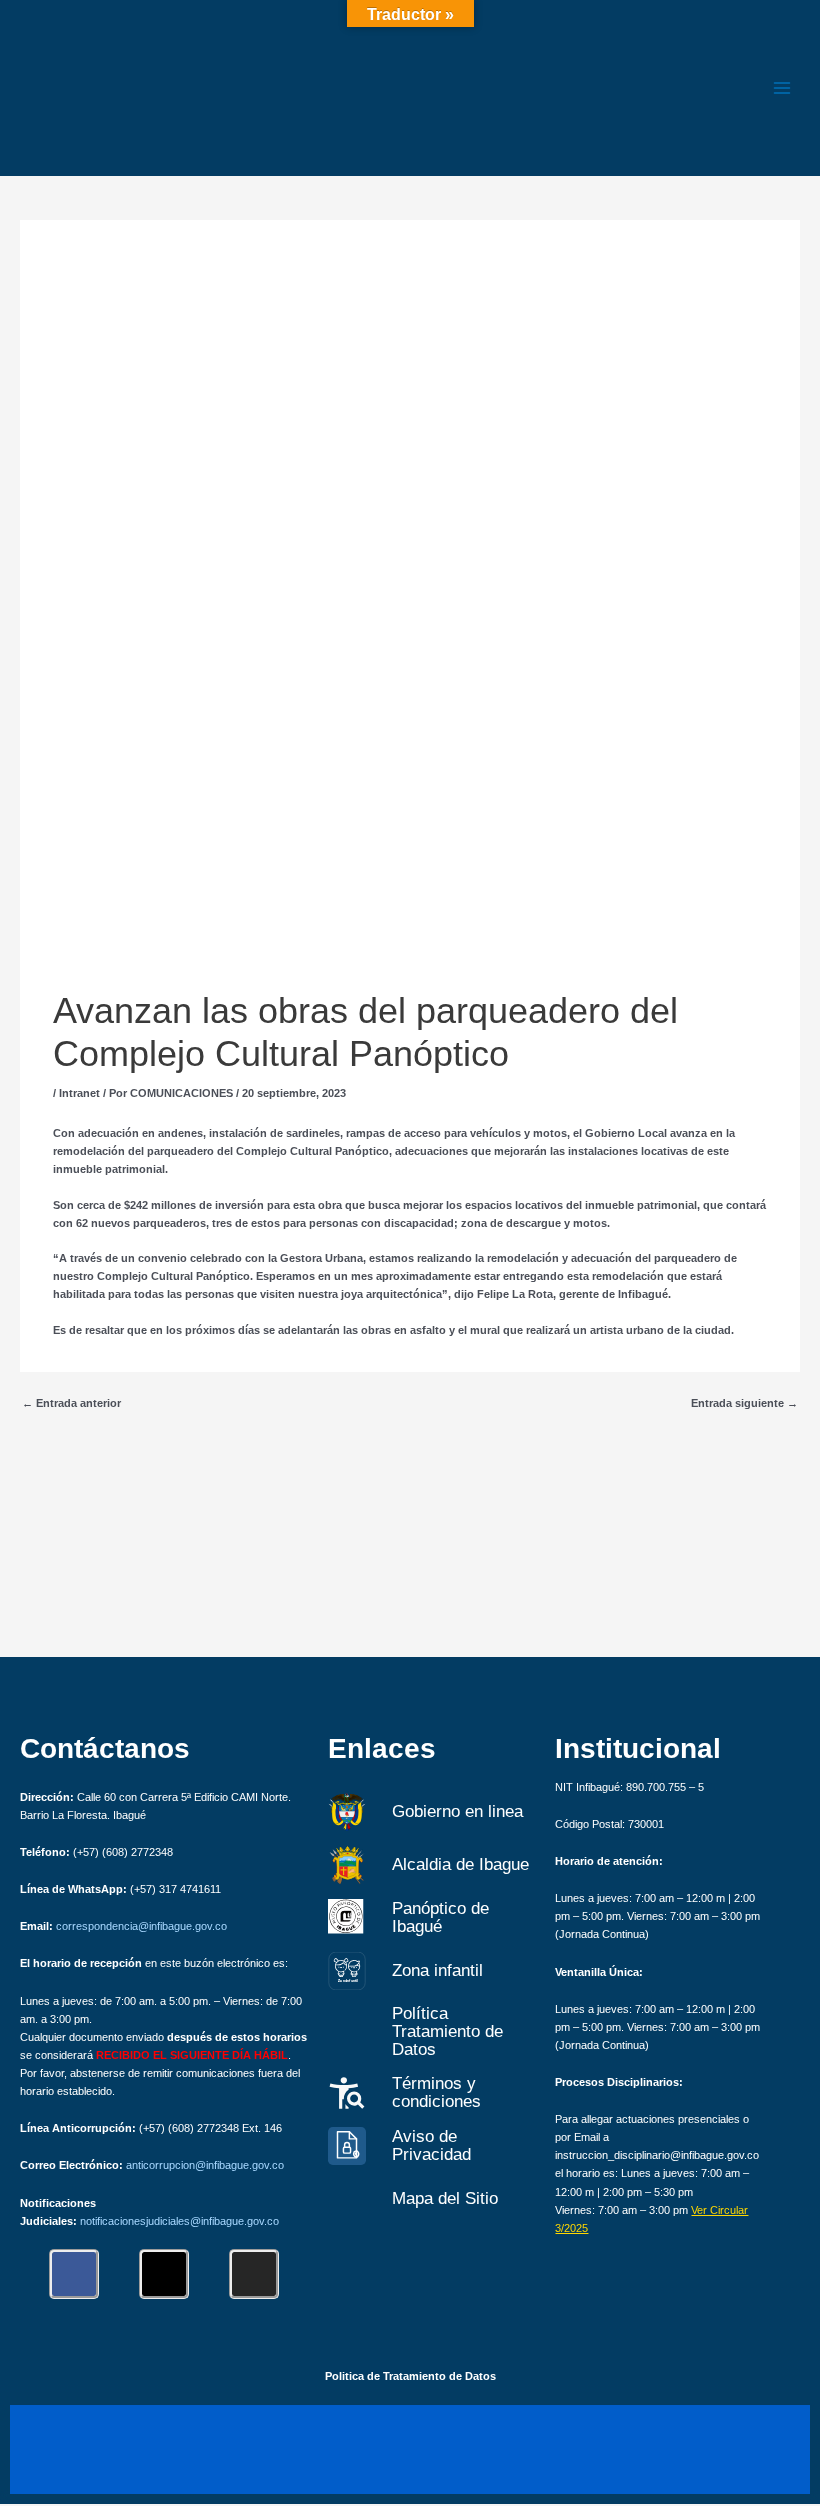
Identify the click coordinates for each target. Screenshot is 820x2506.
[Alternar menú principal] (782, 88)
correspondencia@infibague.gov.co (141, 1926)
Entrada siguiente (744, 1403)
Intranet (79, 1093)
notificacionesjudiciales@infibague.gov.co (179, 2221)
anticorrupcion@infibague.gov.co (205, 2165)
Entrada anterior (71, 1403)
